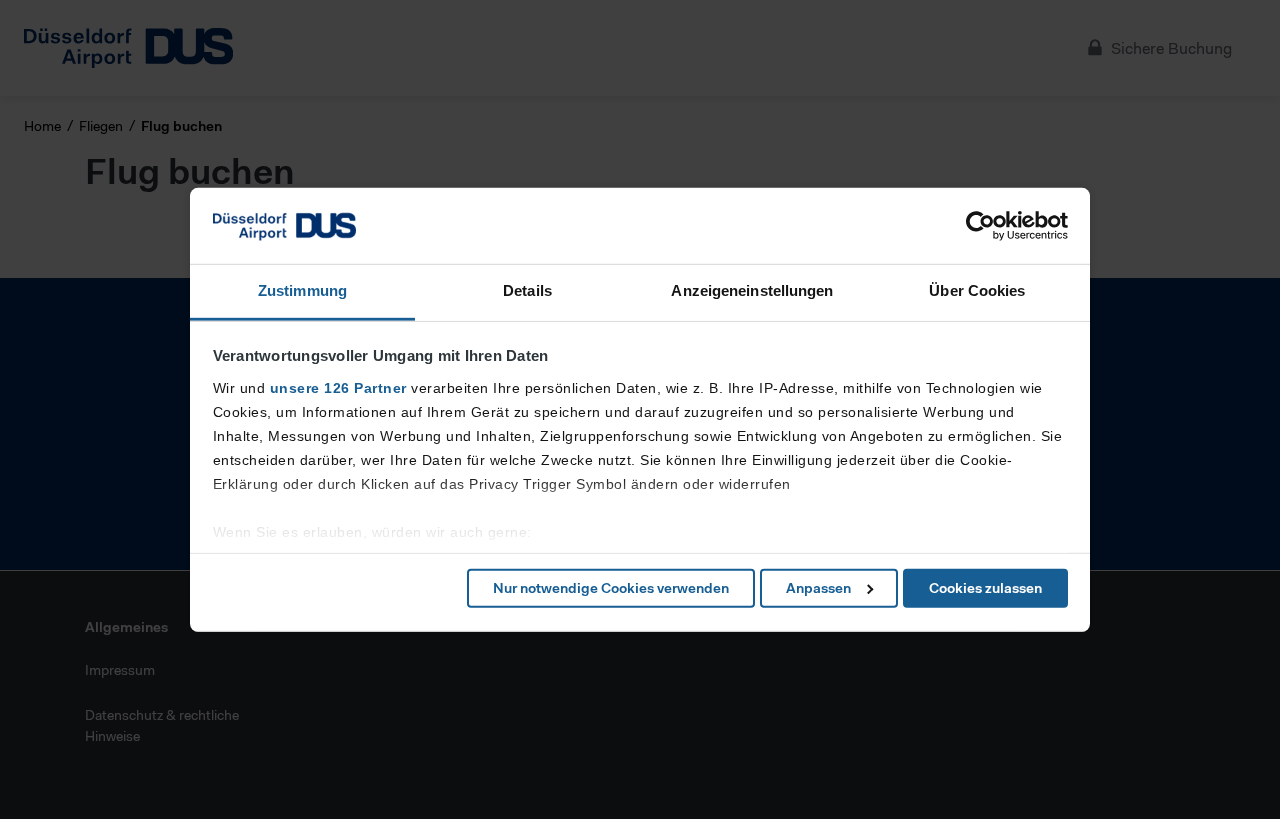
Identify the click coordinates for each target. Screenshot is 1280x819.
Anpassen (818, 588)
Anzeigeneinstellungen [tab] (752, 290)
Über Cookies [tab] (977, 290)
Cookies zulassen (985, 588)
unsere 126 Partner (338, 388)
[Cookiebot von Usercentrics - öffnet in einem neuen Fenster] (980, 226)
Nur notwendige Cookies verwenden (611, 588)
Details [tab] (527, 290)
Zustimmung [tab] (302, 290)
